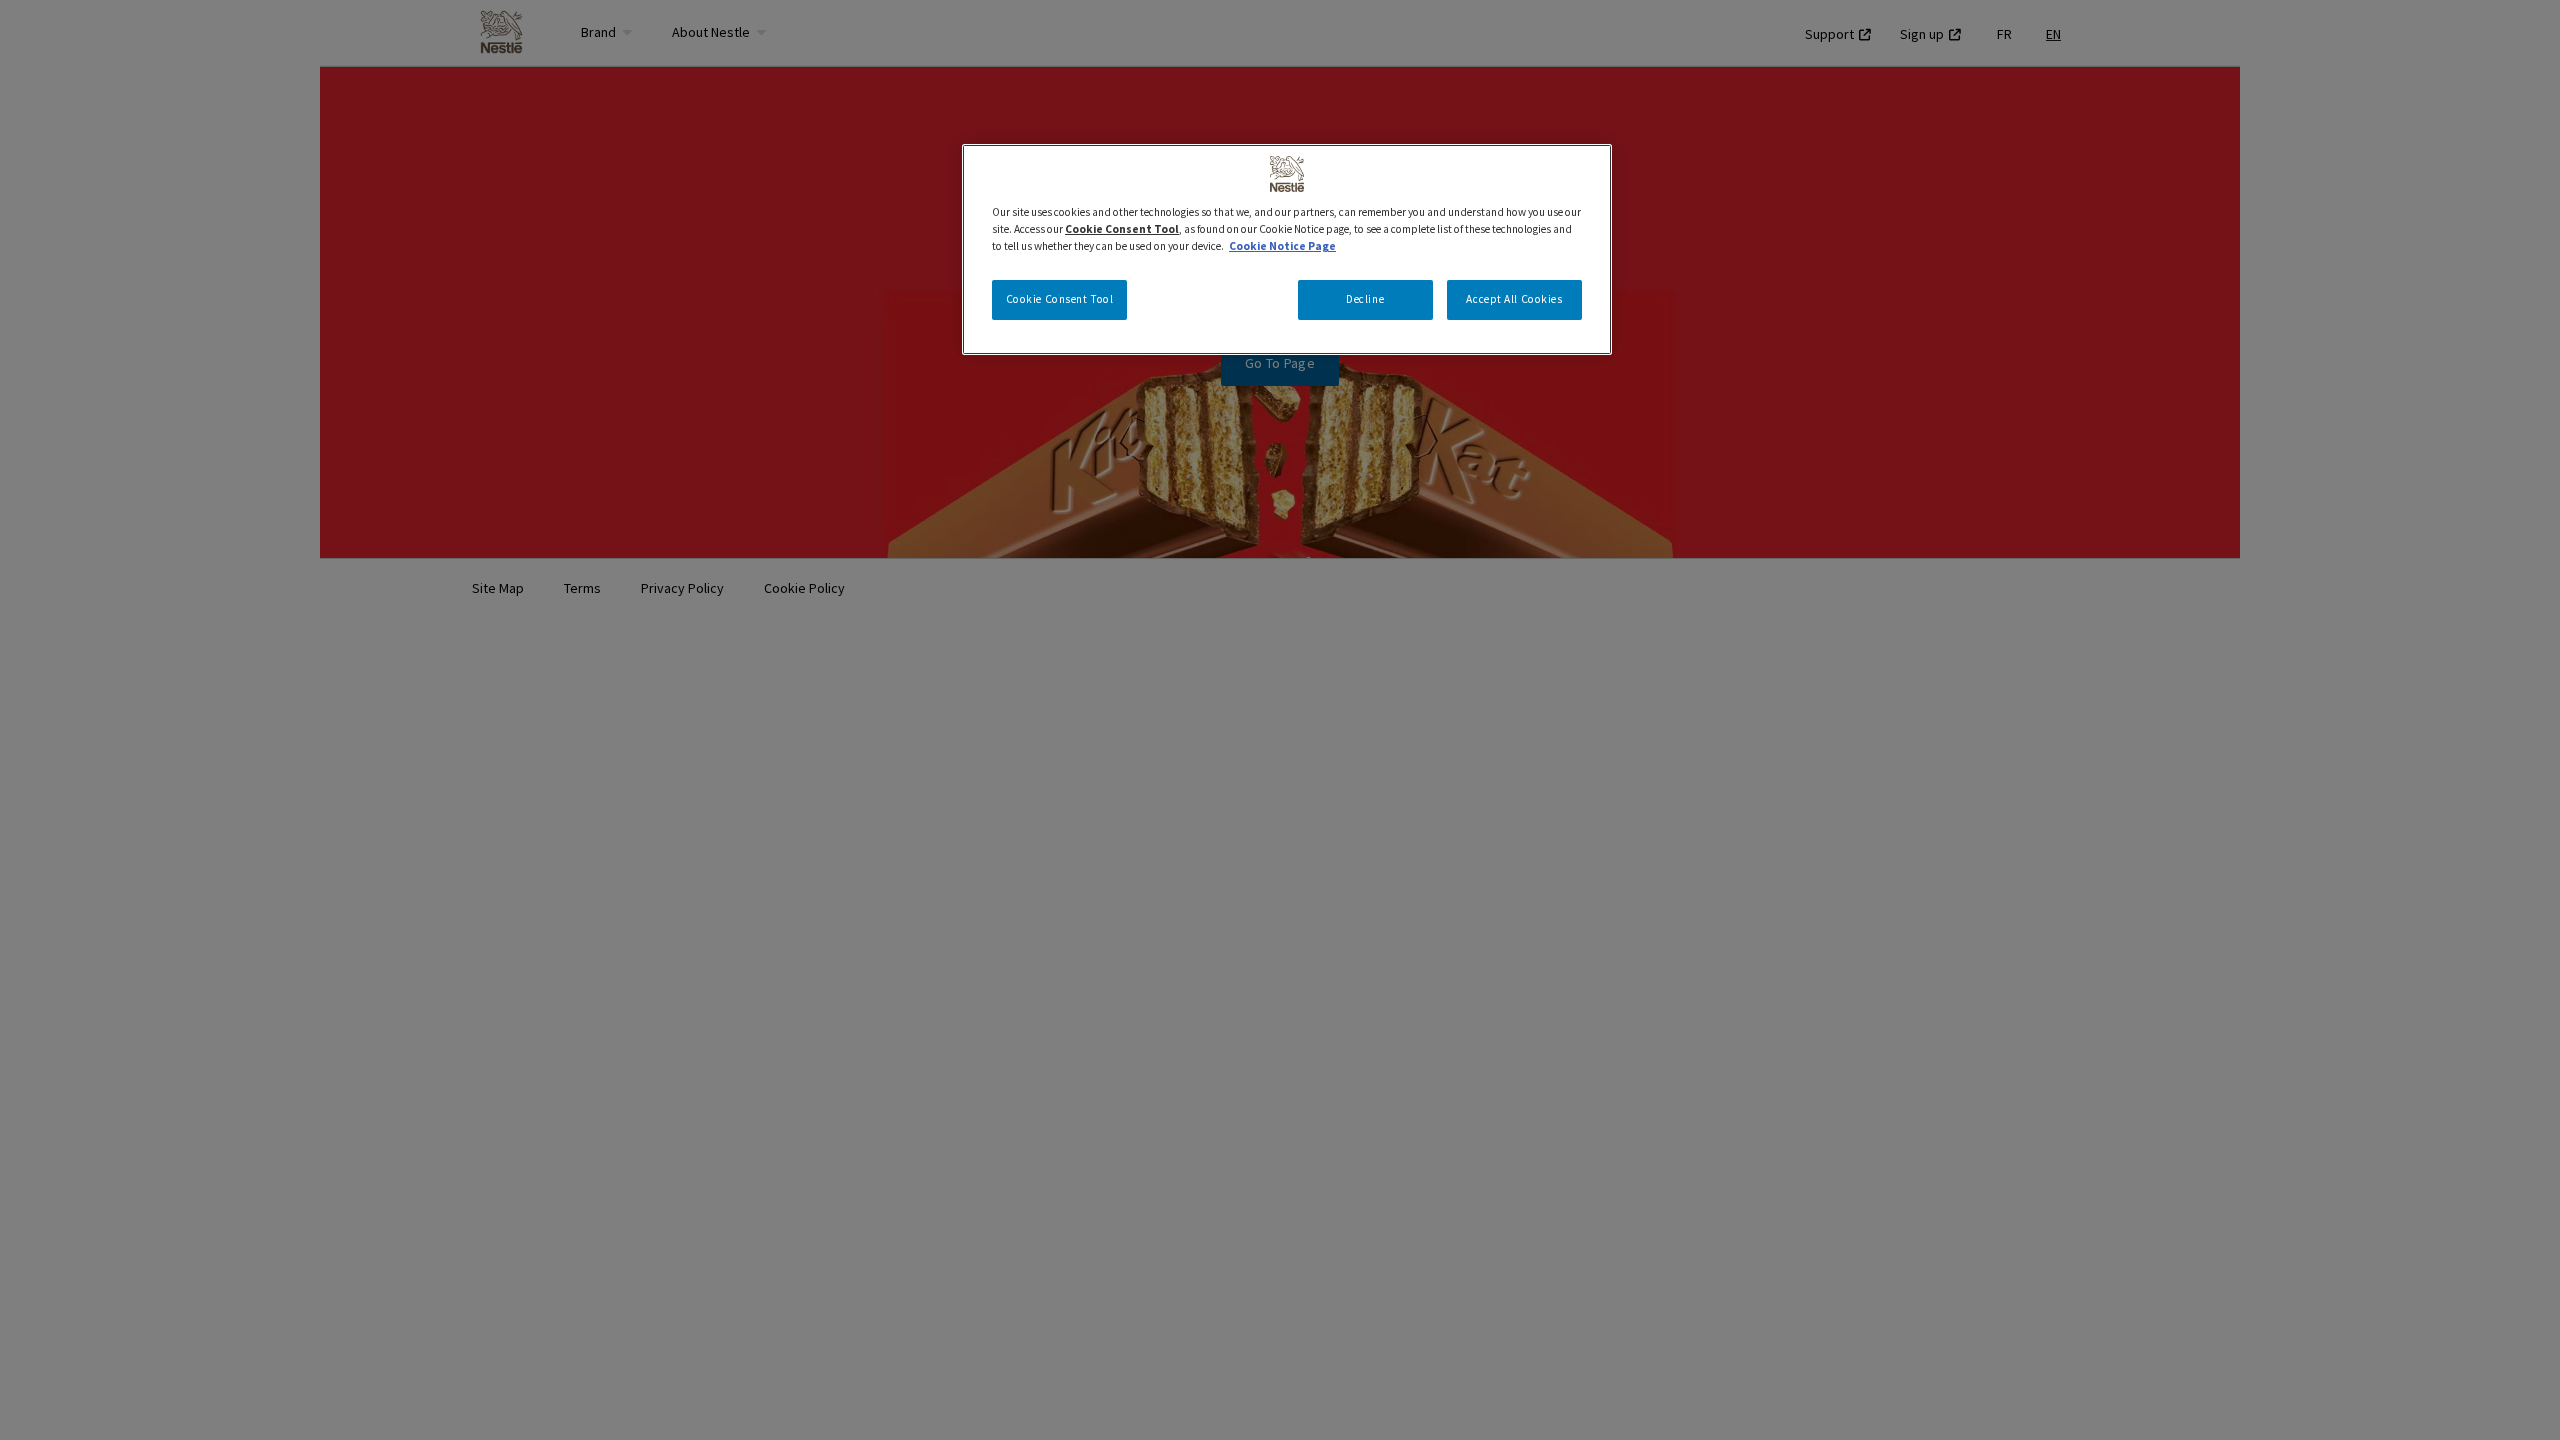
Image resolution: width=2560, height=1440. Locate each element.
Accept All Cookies (1514, 299)
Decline (1365, 299)
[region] (1287, 249)
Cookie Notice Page (1282, 246)
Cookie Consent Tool (1060, 299)
